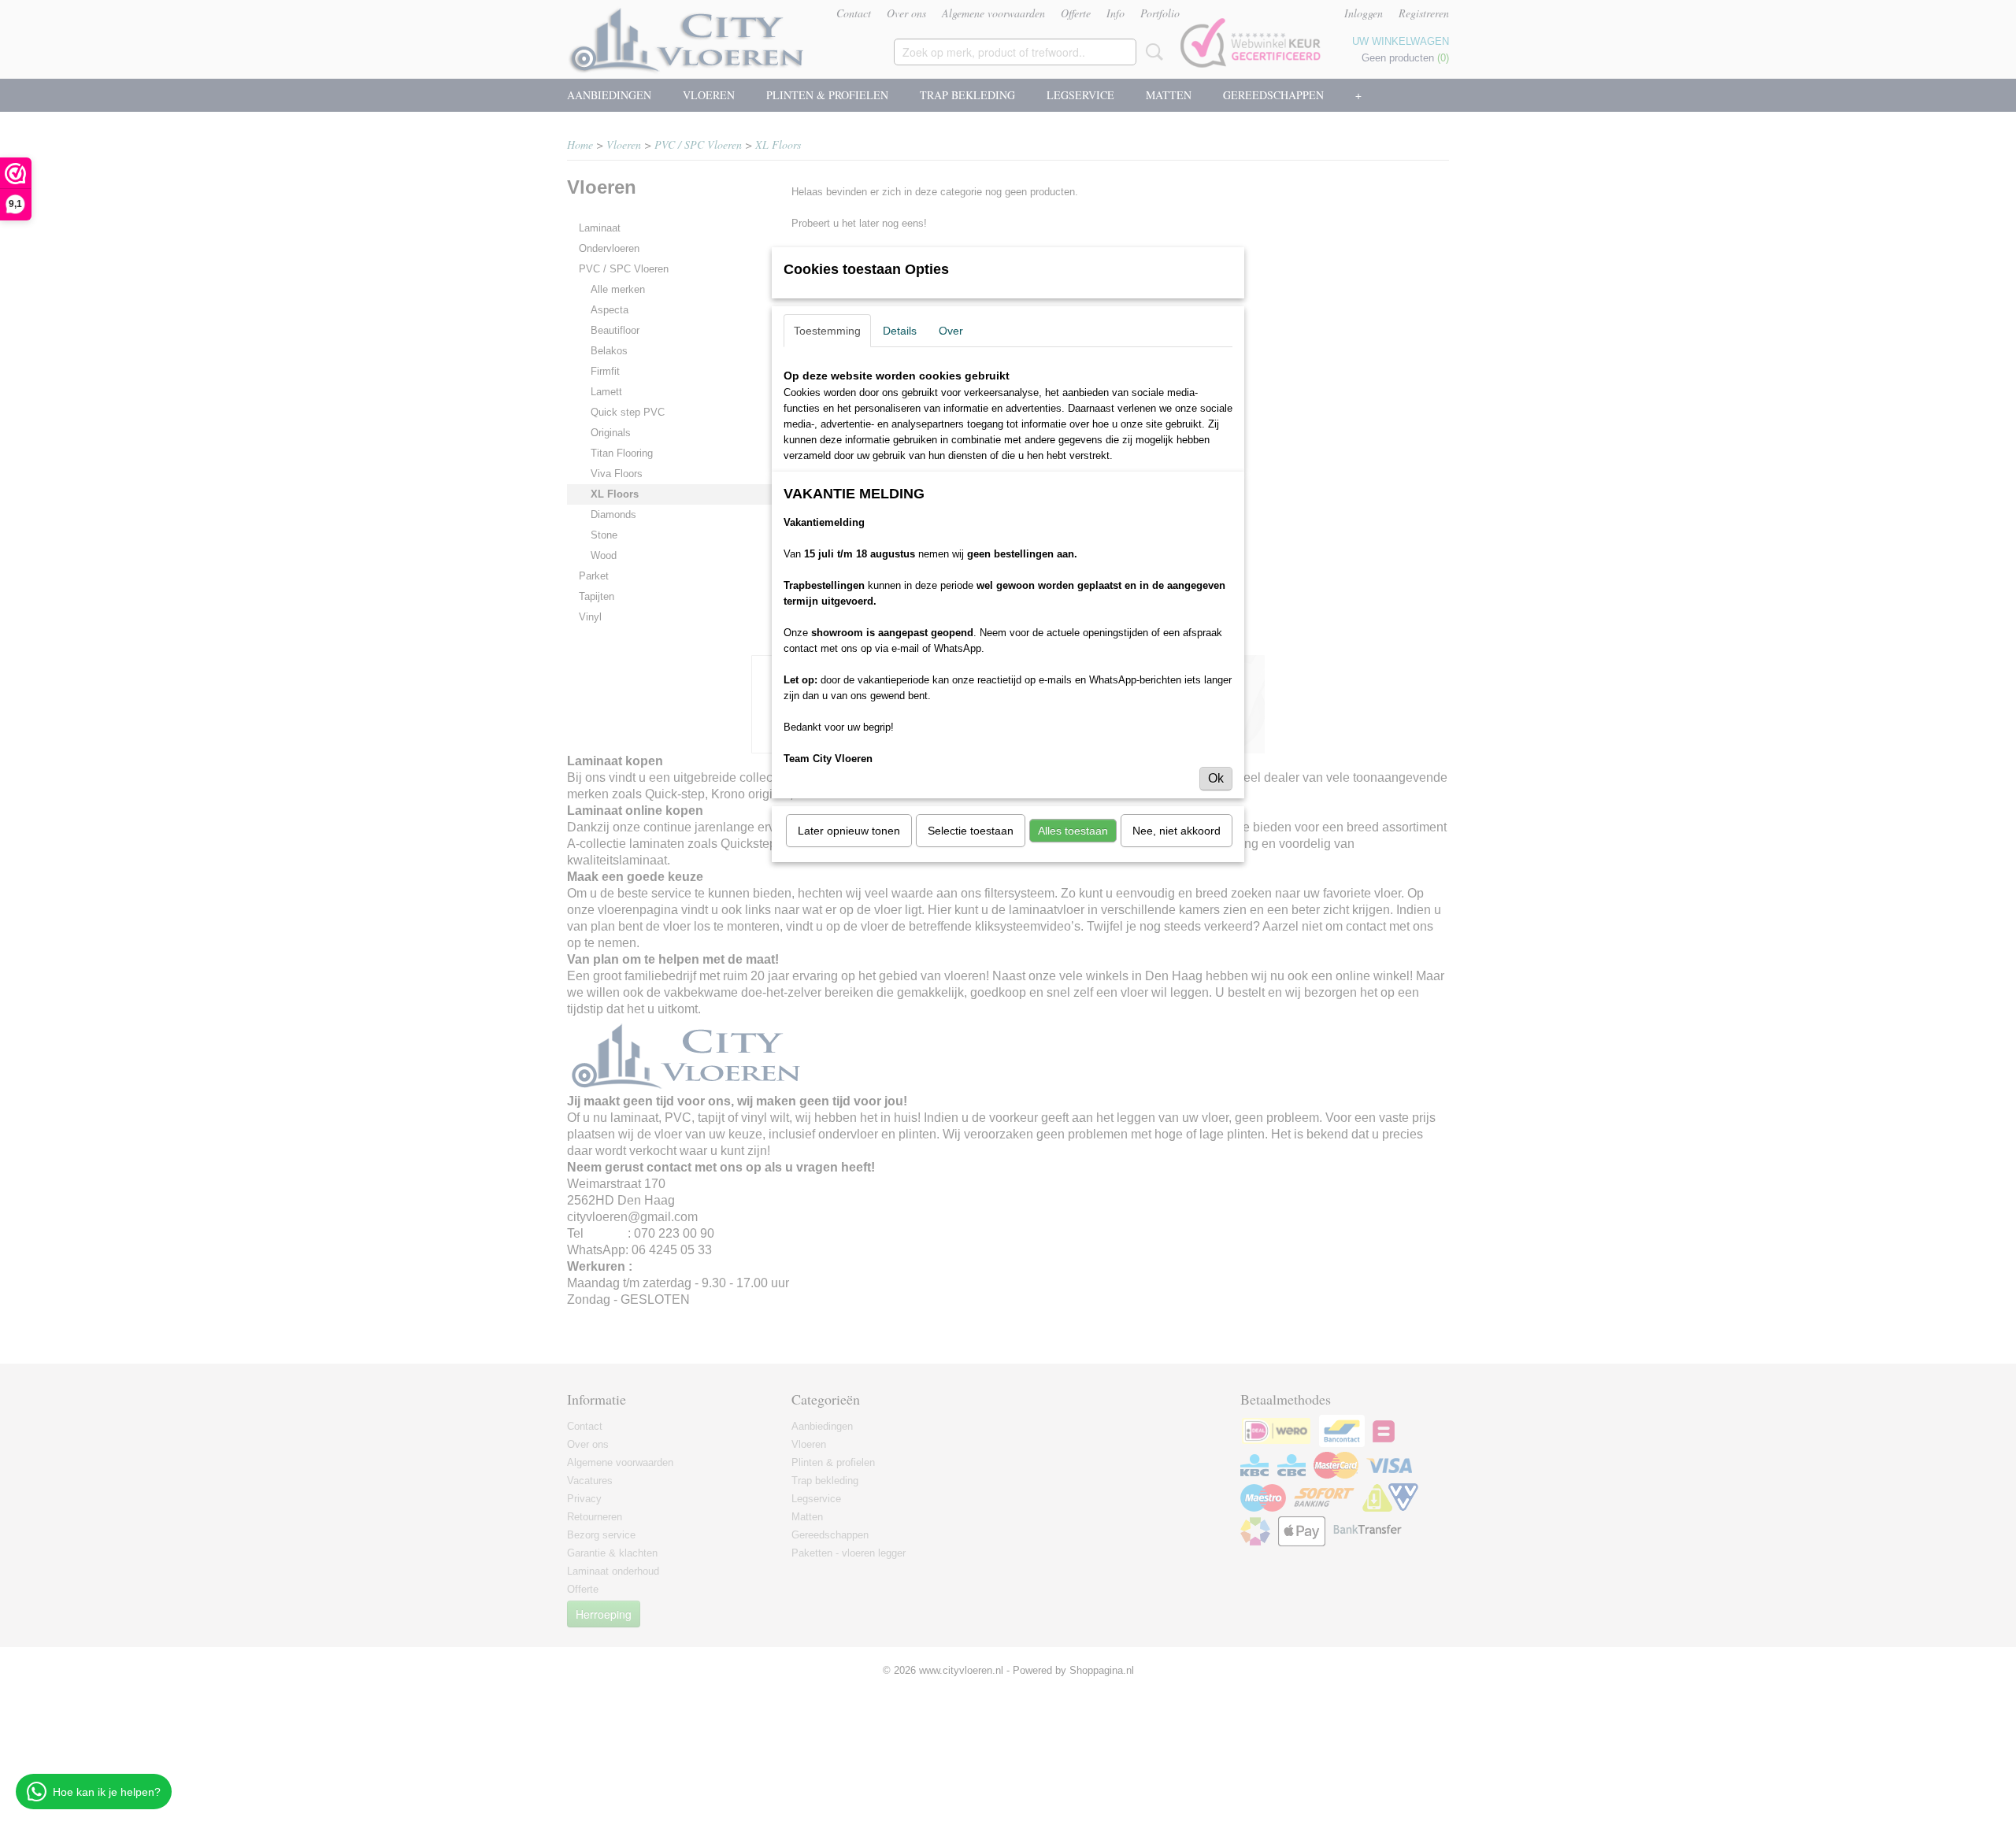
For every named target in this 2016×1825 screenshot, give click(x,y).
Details (900, 331)
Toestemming (827, 331)
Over (951, 331)
